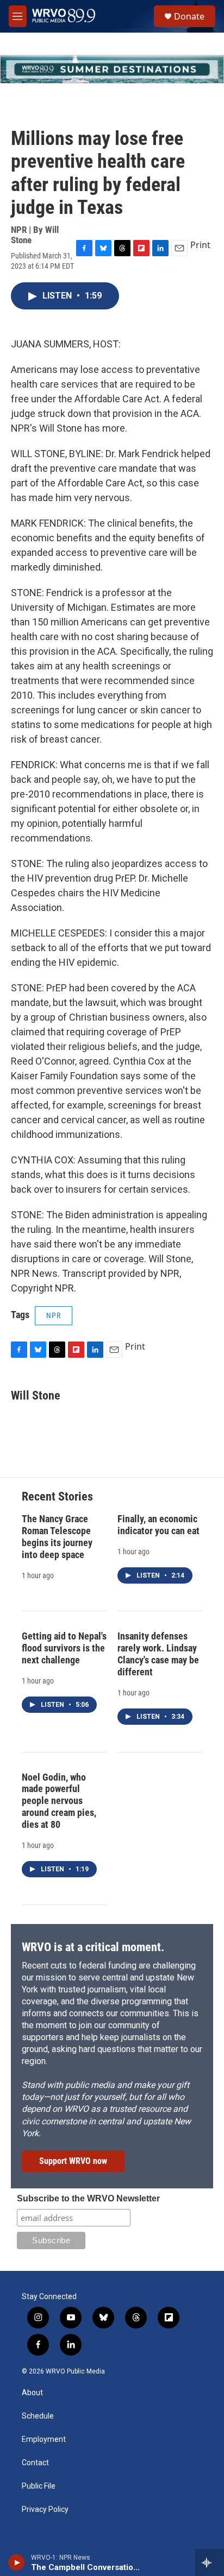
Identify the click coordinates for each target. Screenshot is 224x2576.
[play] (17, 2562)
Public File (39, 2486)
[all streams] (210, 2562)
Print (200, 245)
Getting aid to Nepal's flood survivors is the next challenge (64, 1648)
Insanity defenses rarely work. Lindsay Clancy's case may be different (158, 1654)
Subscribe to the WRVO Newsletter (88, 2198)
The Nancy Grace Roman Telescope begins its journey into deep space (57, 1537)
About (32, 2393)
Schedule (38, 2416)
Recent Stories (57, 1496)
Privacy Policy (45, 2509)
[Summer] (112, 69)
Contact (35, 2463)
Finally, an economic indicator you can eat (158, 1525)
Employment (44, 2439)
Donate (189, 16)
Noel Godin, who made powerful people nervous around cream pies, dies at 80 (59, 1801)
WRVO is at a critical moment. (93, 1947)
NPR (54, 1315)
